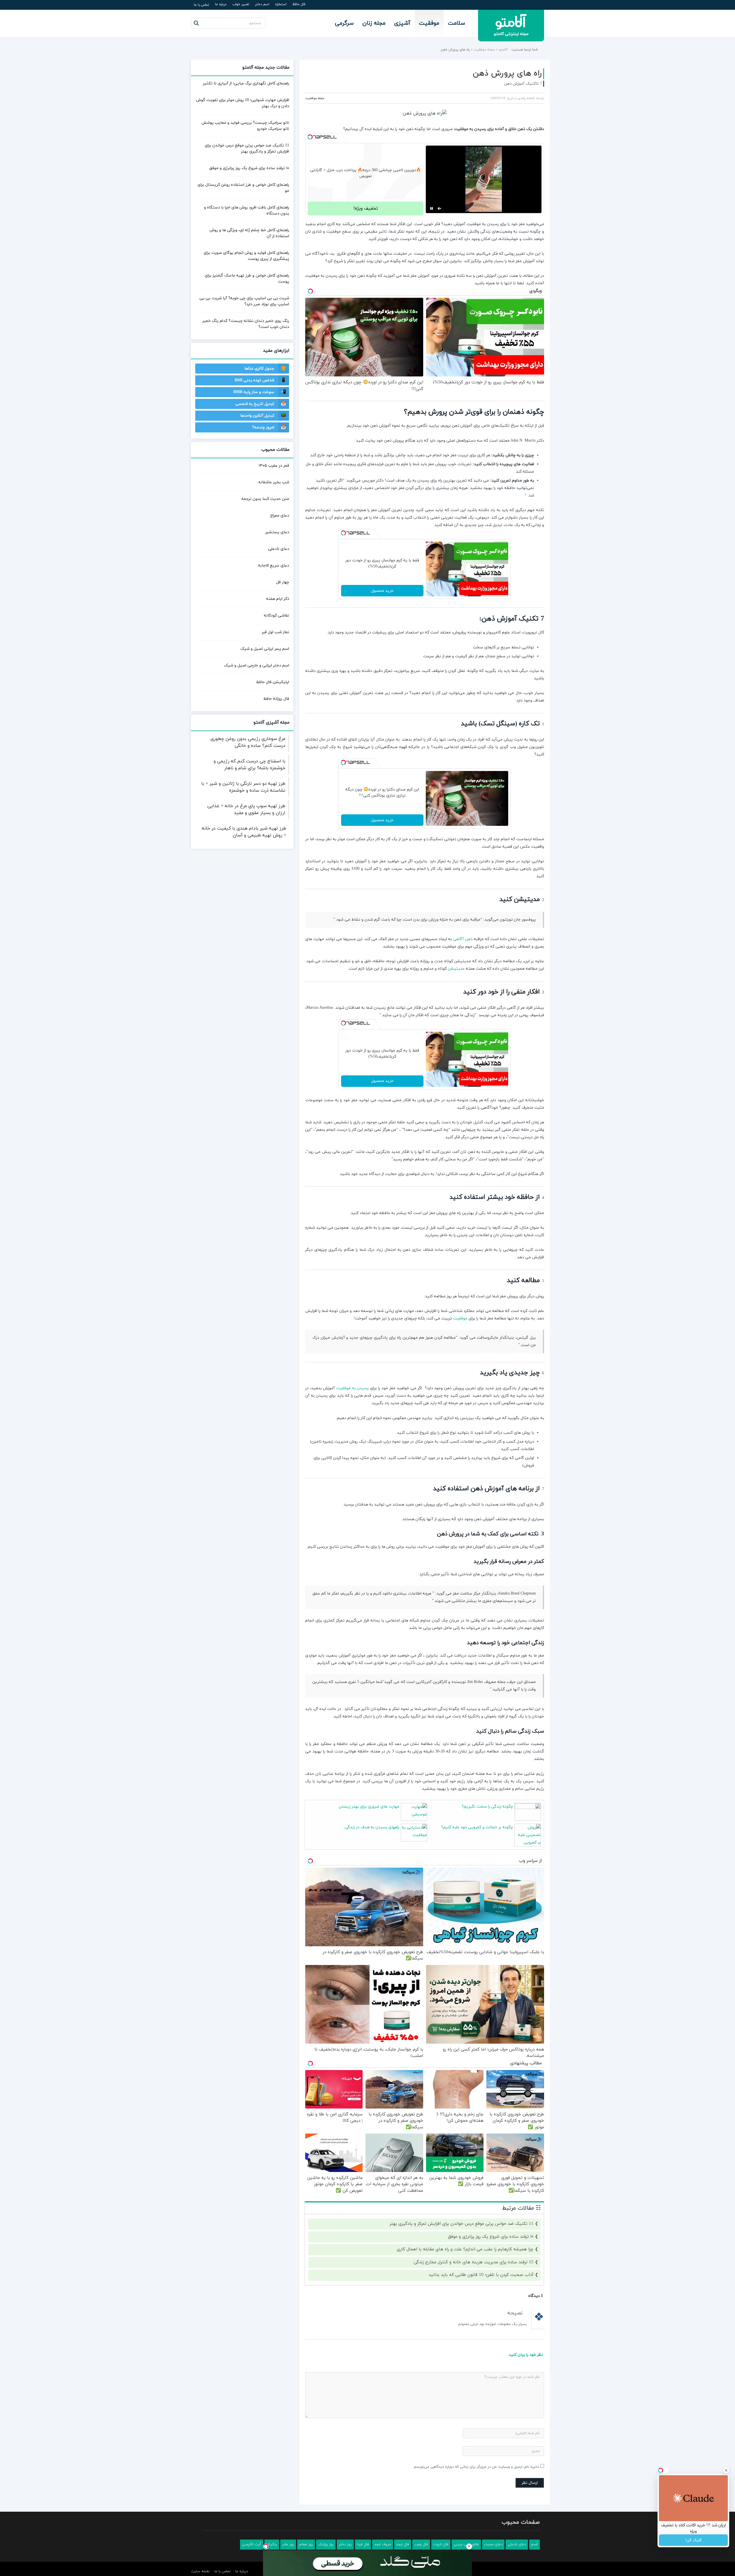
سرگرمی (344, 23)
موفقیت (429, 23)
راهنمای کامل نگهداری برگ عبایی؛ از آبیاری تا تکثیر (246, 83)
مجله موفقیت (484, 50)
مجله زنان (374, 23)
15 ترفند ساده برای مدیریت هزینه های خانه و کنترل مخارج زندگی (474, 2262)
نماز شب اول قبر (275, 632)
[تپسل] (310, 137)
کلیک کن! (693, 2540)
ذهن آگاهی (463, 939)
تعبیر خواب (241, 4)
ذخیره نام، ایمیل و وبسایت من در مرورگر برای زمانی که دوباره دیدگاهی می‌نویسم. (476, 2467)
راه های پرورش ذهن (507, 74)
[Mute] (440, 208)
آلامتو (503, 50)
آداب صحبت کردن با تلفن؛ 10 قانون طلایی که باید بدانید (481, 2275)
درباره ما (221, 4)
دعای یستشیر (277, 532)
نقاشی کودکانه (276, 616)
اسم (534, 2544)
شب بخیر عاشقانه (274, 482)
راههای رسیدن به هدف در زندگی (372, 1827)
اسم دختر (262, 4)
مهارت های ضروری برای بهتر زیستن (369, 1807)
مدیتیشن (456, 969)
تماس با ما (202, 5)
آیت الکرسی (252, 2544)
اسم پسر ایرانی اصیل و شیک (265, 649)
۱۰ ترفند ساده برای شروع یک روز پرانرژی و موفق (491, 2237)
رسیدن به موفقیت (352, 1388)
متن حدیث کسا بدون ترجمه (265, 499)
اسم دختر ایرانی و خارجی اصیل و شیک (257, 665)
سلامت (457, 23)
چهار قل (283, 582)
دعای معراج (280, 516)
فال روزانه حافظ (276, 699)
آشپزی (402, 23)
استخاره (281, 4)
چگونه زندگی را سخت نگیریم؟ (487, 1807)
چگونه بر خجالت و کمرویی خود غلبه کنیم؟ (477, 1827)
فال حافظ (299, 4)
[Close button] (469, 2546)
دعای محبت (493, 2544)
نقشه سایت (200, 2571)
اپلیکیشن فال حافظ (273, 682)
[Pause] (432, 208)
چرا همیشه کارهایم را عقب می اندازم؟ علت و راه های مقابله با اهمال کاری (465, 2249)
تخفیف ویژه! (366, 208)
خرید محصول (382, 591)
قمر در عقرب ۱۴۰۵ (274, 466)
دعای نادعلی (279, 549)
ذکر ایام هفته (278, 599)
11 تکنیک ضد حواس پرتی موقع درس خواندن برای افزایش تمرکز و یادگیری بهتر (462, 2224)
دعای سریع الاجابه (274, 566)
